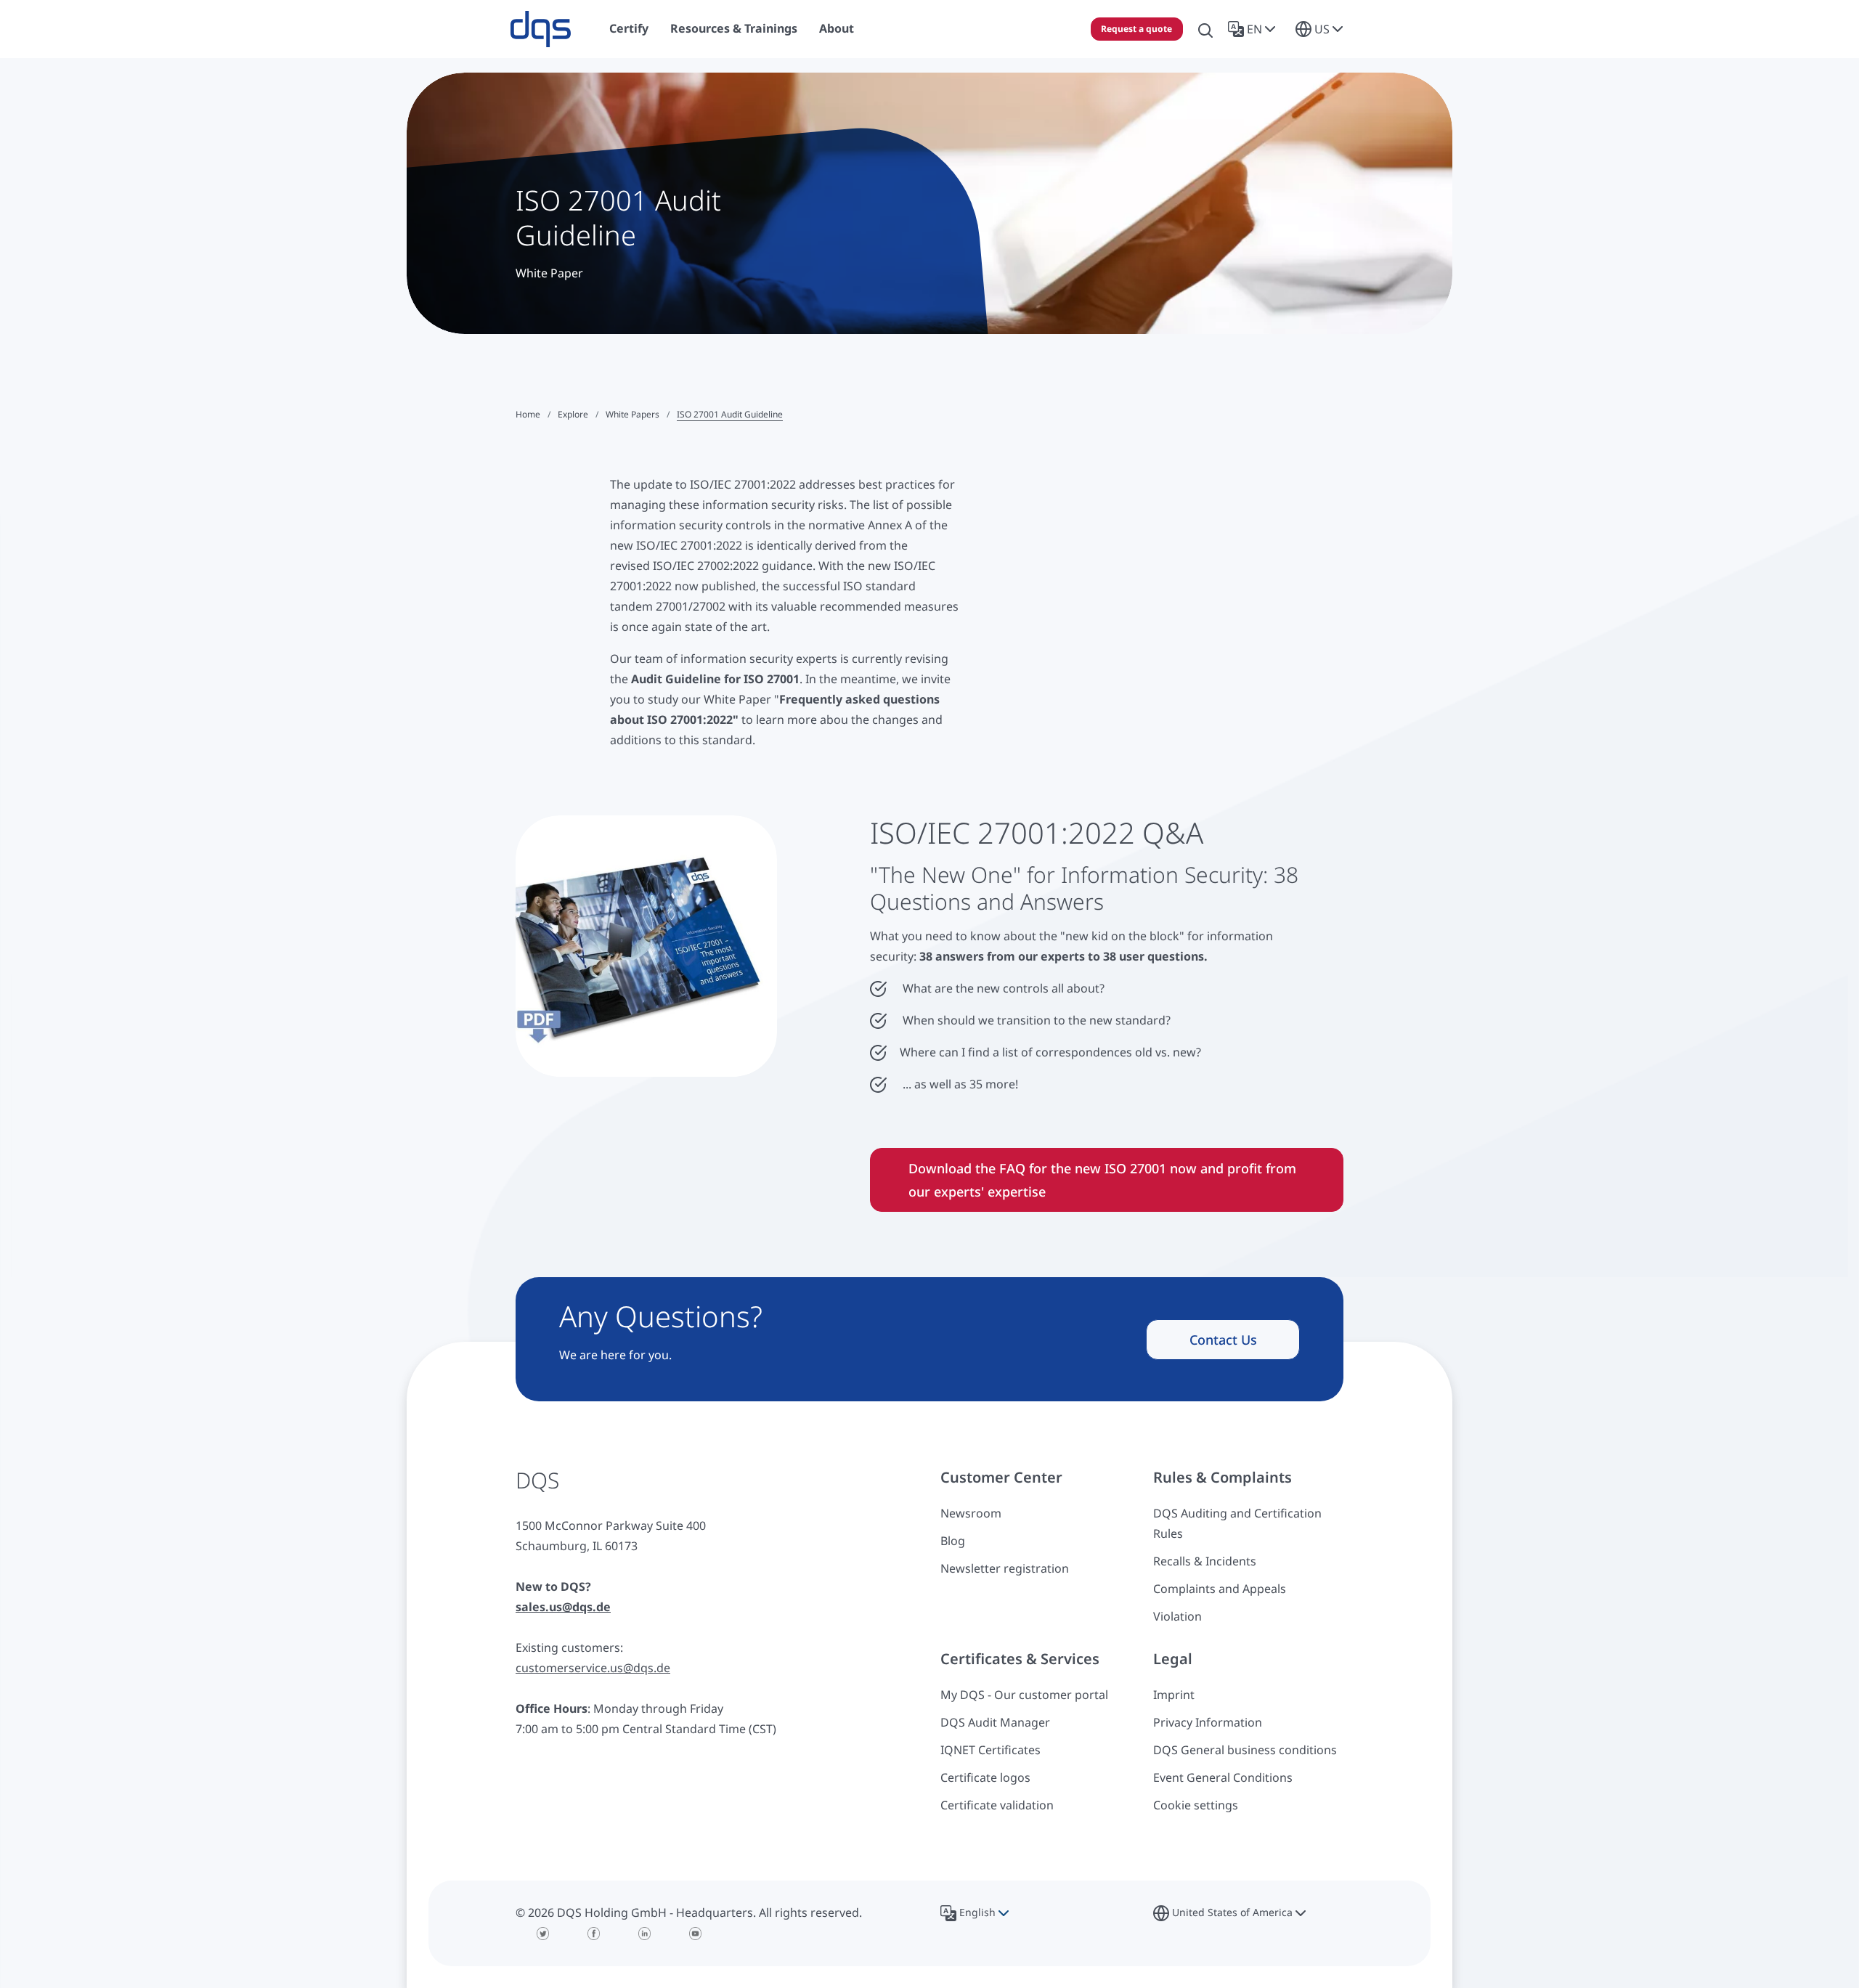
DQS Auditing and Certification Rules (1237, 1523)
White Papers (632, 414)
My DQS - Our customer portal (1024, 1695)
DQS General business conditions (1245, 1750)
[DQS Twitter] (543, 1934)
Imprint (1174, 1695)
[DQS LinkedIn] (645, 1934)
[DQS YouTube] (696, 1934)
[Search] (1205, 29)
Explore (573, 414)
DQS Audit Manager (995, 1722)
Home (528, 414)
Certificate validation (997, 1805)
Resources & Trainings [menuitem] (734, 28)
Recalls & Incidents (1205, 1561)
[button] (1254, 29)
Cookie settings (1196, 1805)
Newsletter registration (1005, 1568)
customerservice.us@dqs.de (593, 1668)
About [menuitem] (837, 28)
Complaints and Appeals (1220, 1589)
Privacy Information (1208, 1722)
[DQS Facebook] (594, 1934)
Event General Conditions (1223, 1777)
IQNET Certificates (990, 1750)
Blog (953, 1541)
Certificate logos (985, 1777)
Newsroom (971, 1513)
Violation (1177, 1616)
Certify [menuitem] (629, 28)
